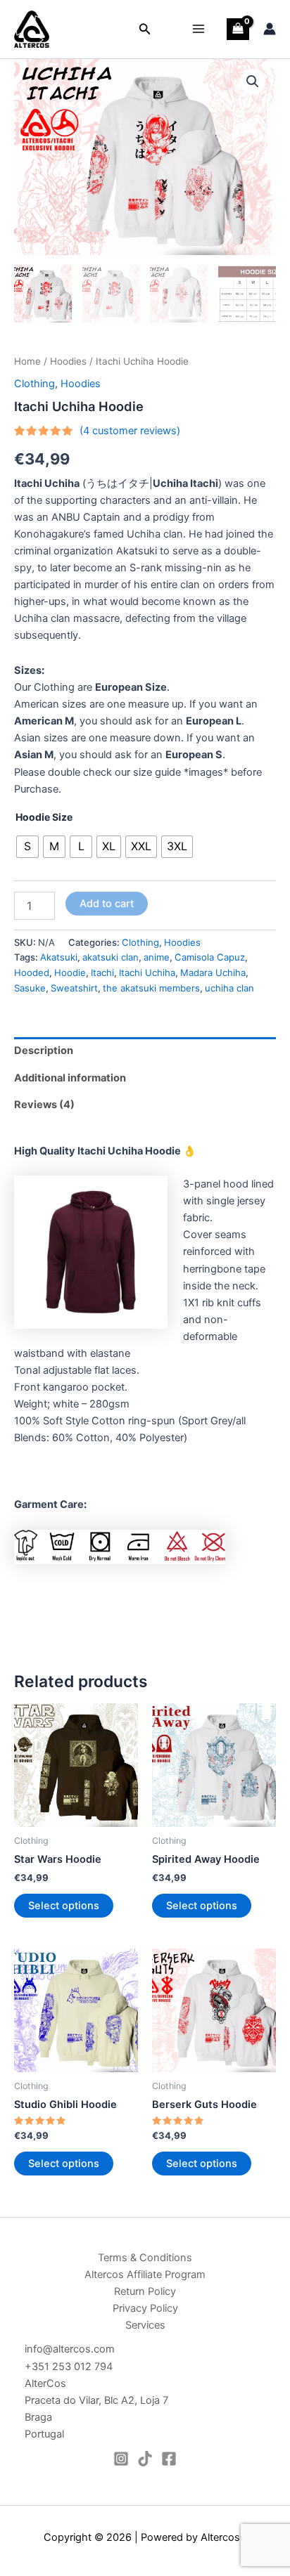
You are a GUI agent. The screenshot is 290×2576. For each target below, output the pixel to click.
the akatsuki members (151, 988)
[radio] (27, 847)
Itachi (102, 972)
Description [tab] (44, 1050)
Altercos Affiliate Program (145, 2275)
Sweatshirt (74, 988)
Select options (64, 1906)
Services (145, 2325)
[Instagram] (121, 2459)
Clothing (34, 384)
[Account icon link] (270, 29)
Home (27, 361)
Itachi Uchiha (147, 972)
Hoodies (68, 361)
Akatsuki (59, 957)
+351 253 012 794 (69, 2367)
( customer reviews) (130, 431)
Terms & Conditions (145, 2258)
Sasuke (30, 988)
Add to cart (107, 904)
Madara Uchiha (213, 972)
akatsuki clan (111, 957)
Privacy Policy (145, 2308)
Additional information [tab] (70, 1078)
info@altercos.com (70, 2349)
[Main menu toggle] (198, 29)
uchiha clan (229, 988)
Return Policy (145, 2291)
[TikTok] (145, 2459)
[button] (145, 29)
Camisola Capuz (210, 957)
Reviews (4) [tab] (44, 1105)
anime (157, 957)
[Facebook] (169, 2459)
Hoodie (70, 972)
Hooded (32, 972)
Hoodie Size (44, 817)
